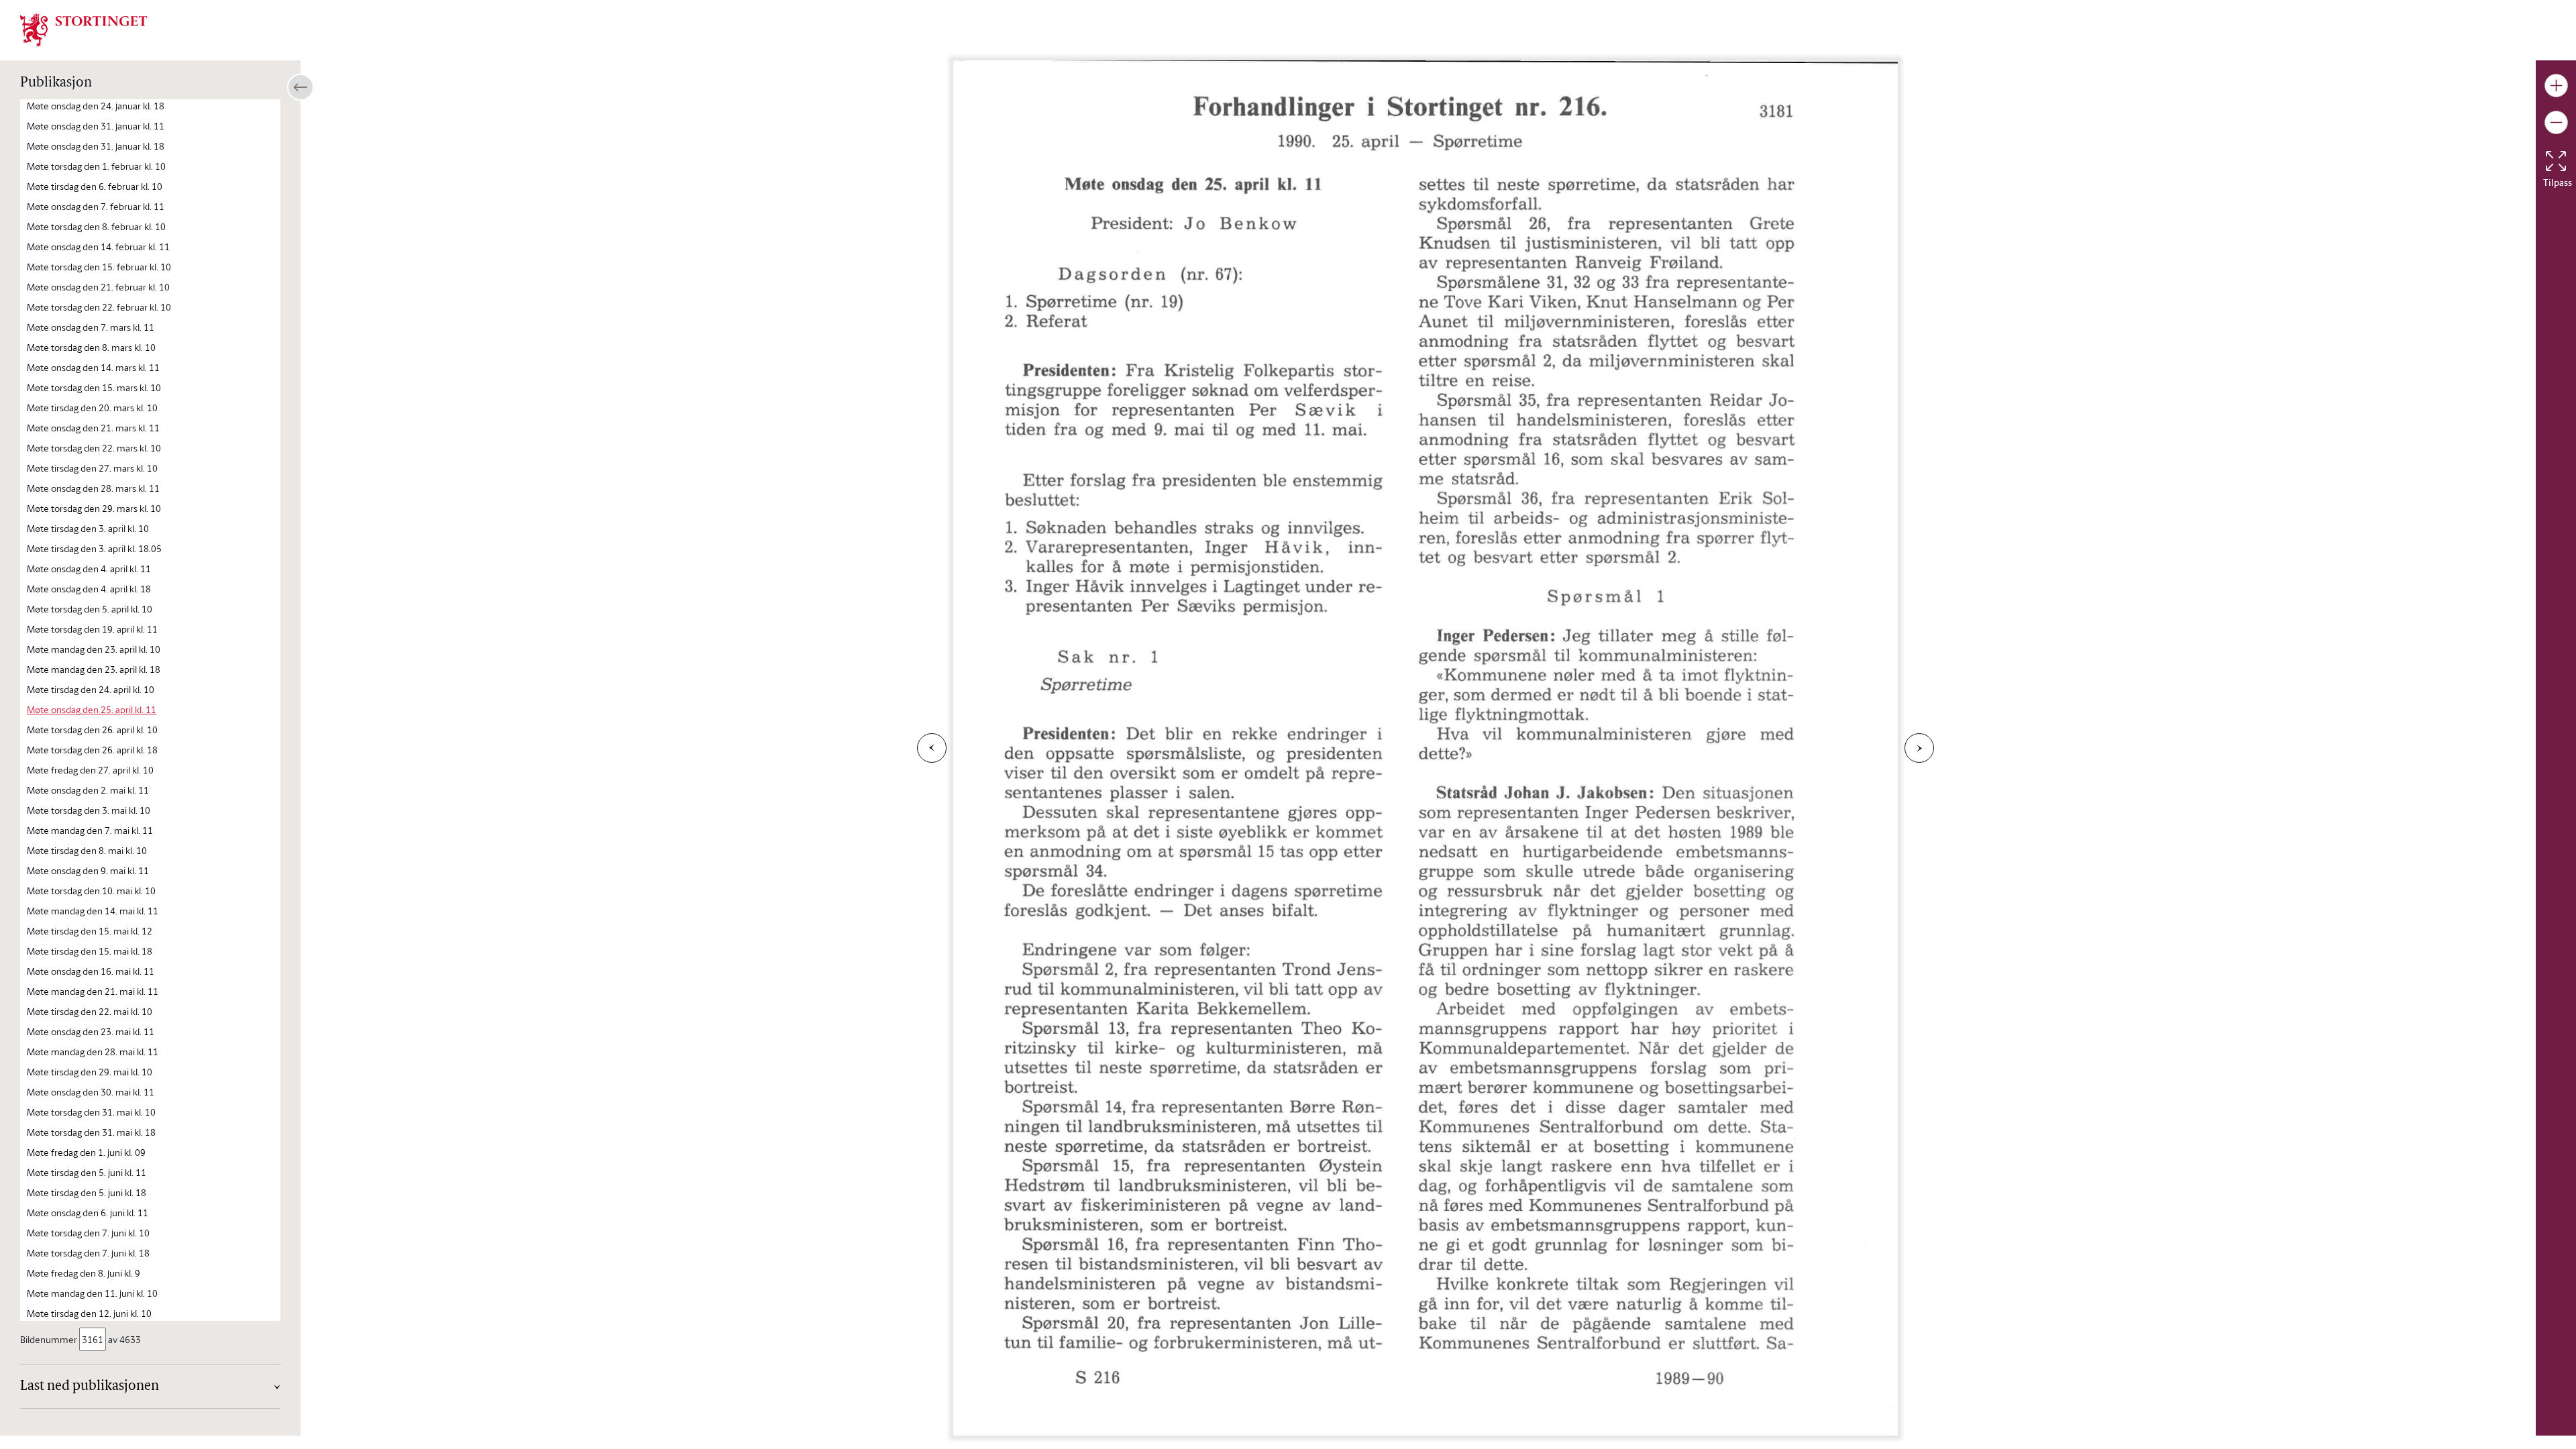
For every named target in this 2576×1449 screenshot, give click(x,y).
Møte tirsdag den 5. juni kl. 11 (87, 1172)
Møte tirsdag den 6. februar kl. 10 (95, 186)
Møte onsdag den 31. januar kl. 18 (96, 146)
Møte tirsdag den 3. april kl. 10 (88, 528)
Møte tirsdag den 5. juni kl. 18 (87, 1192)
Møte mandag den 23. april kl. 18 (94, 669)
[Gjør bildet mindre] (2556, 122)
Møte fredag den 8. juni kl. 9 (84, 1273)
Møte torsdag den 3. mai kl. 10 (89, 810)
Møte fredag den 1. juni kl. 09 (86, 1152)
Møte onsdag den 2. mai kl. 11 (88, 790)
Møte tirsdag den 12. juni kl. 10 (89, 1313)
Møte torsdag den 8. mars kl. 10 (91, 347)
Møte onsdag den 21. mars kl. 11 (93, 428)
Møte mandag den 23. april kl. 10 (94, 649)
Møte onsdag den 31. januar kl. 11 (96, 126)
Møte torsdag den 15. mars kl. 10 (94, 387)
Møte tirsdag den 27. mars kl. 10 (92, 468)
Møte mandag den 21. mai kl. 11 (93, 991)
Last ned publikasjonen (90, 1387)
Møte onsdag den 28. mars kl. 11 (93, 488)
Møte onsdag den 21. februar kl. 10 (98, 287)
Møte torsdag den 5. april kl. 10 (90, 609)
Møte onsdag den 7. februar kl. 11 (96, 206)
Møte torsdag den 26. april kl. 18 (92, 750)
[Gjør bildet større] (2556, 86)
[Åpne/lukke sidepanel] (301, 87)
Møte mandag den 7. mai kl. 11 (90, 830)
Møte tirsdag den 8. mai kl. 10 (87, 850)
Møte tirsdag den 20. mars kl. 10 (92, 408)
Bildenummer (49, 1339)
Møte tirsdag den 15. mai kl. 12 (90, 931)
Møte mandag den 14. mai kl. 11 (93, 911)
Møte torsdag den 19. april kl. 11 (92, 629)
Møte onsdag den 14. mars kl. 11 (93, 367)
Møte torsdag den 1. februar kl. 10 (96, 166)
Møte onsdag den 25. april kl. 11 (92, 709)
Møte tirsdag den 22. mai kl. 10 (90, 1011)
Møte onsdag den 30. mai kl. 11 (91, 1092)
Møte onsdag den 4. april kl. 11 (89, 569)
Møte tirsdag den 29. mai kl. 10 (90, 1072)
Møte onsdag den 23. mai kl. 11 (91, 1031)
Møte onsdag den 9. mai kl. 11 (88, 870)
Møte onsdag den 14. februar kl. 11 (98, 247)
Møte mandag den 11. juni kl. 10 (92, 1293)
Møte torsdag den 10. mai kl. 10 (91, 891)
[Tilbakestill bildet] (2556, 161)
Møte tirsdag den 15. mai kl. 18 (90, 951)
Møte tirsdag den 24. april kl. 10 (91, 689)
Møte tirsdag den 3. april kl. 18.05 (94, 548)
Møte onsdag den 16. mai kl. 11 (91, 971)
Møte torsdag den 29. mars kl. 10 (94, 508)
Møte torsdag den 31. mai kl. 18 (91, 1132)
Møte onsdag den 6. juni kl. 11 (88, 1213)
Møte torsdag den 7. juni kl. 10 (88, 1233)
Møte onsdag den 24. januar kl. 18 (96, 106)
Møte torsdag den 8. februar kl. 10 (96, 226)
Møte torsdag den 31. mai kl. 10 (91, 1112)
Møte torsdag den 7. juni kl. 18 (88, 1253)
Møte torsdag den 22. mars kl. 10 (94, 448)
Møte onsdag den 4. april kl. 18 (89, 589)
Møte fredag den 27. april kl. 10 (90, 770)
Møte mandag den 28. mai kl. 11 (93, 1052)
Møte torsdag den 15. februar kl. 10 (99, 267)
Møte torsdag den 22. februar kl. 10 (99, 307)
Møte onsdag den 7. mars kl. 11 (91, 327)
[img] (84, 29)
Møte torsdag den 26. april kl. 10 (92, 730)
